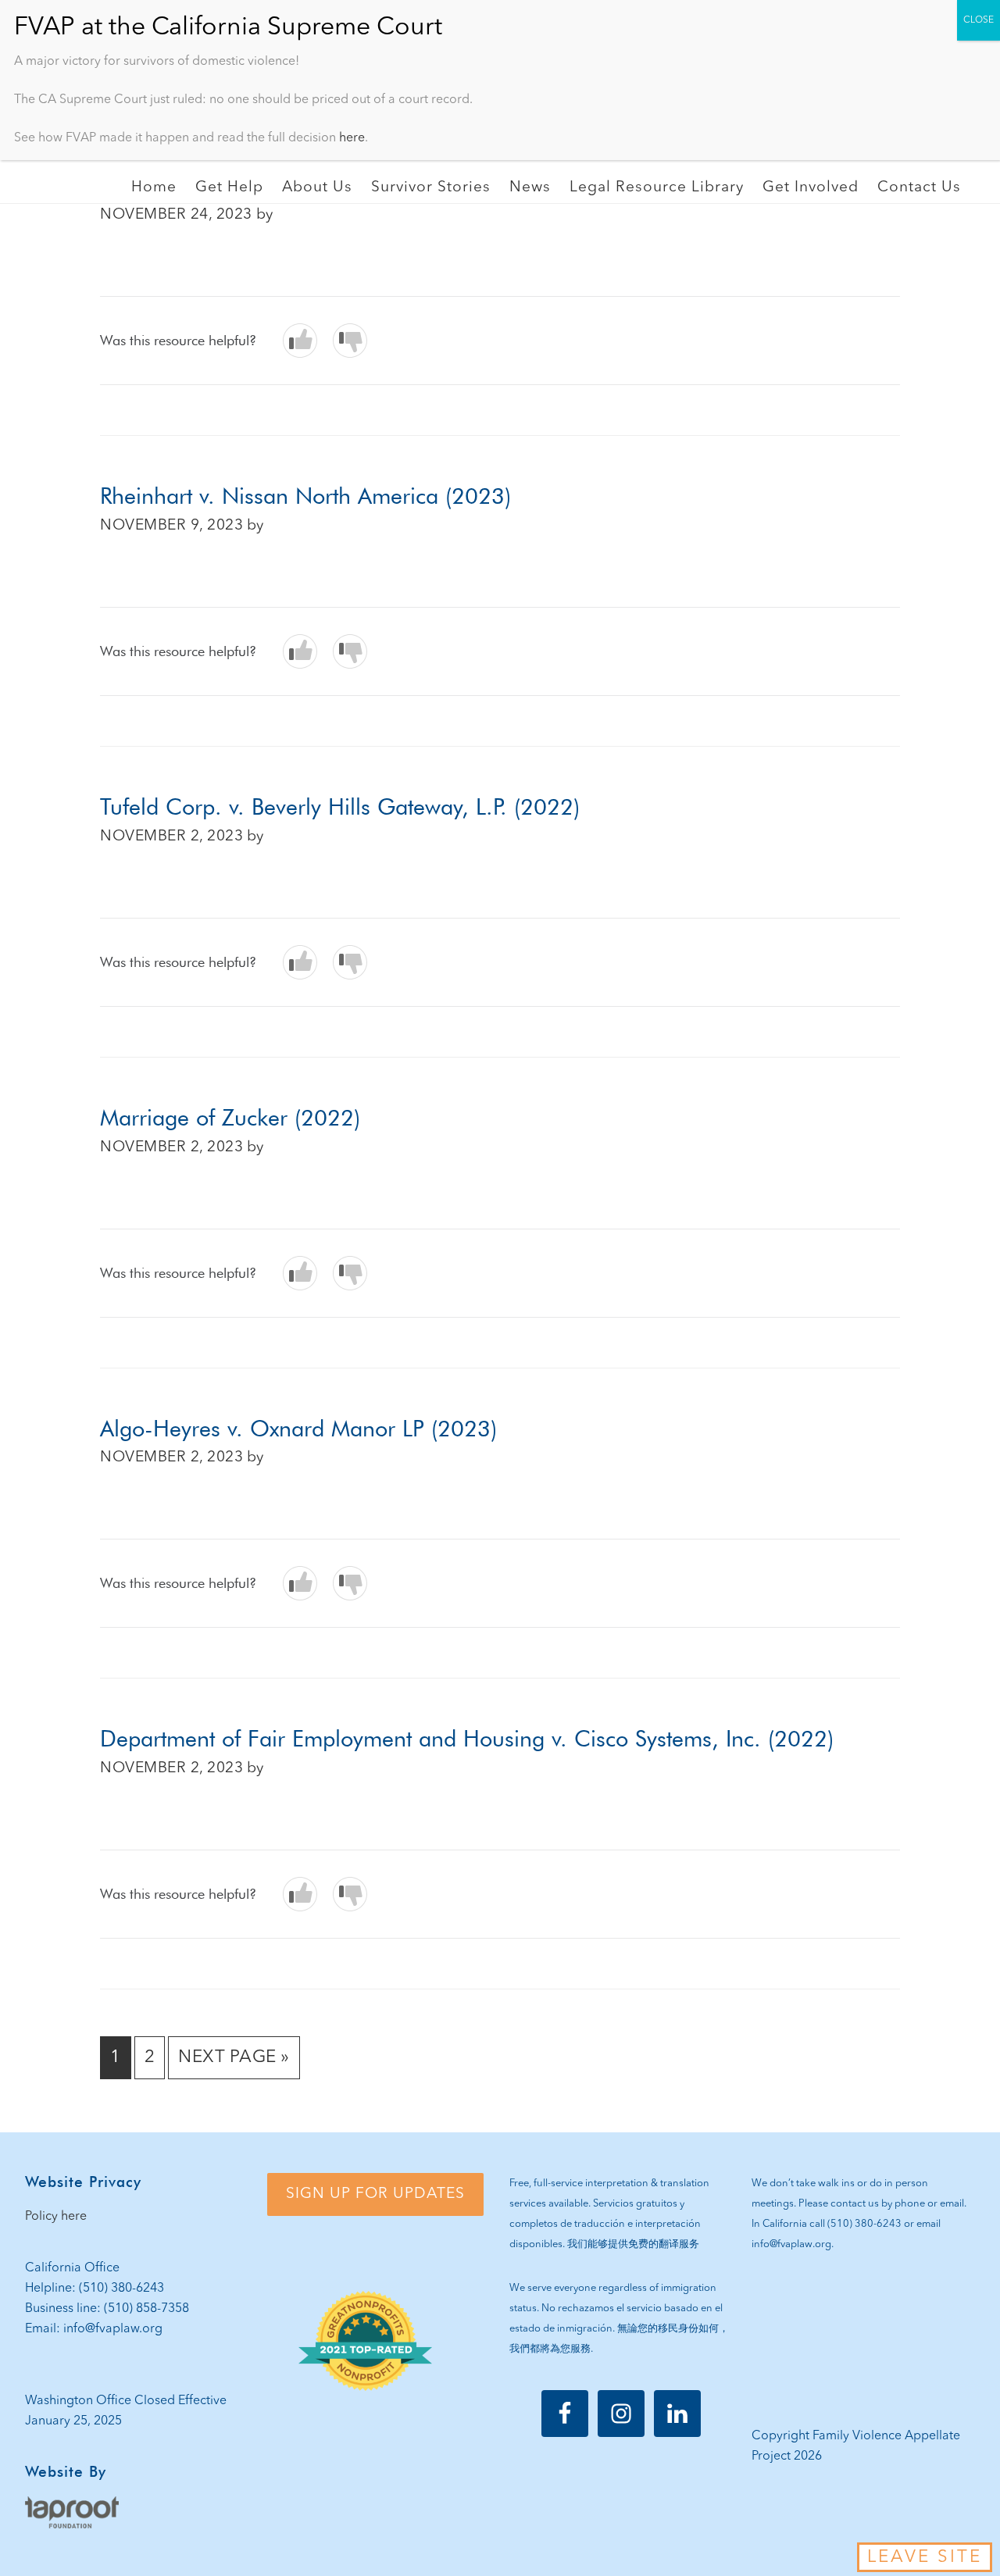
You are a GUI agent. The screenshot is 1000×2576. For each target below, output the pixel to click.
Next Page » (234, 2063)
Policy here (56, 2217)
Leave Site (925, 2557)
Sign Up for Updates (375, 2194)
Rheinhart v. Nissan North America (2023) (305, 496)
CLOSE (979, 20)
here (352, 138)
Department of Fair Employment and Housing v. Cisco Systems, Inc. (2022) (467, 1738)
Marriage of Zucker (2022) (230, 1117)
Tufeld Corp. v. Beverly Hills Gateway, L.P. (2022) (340, 806)
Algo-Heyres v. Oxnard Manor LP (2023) (298, 1428)
